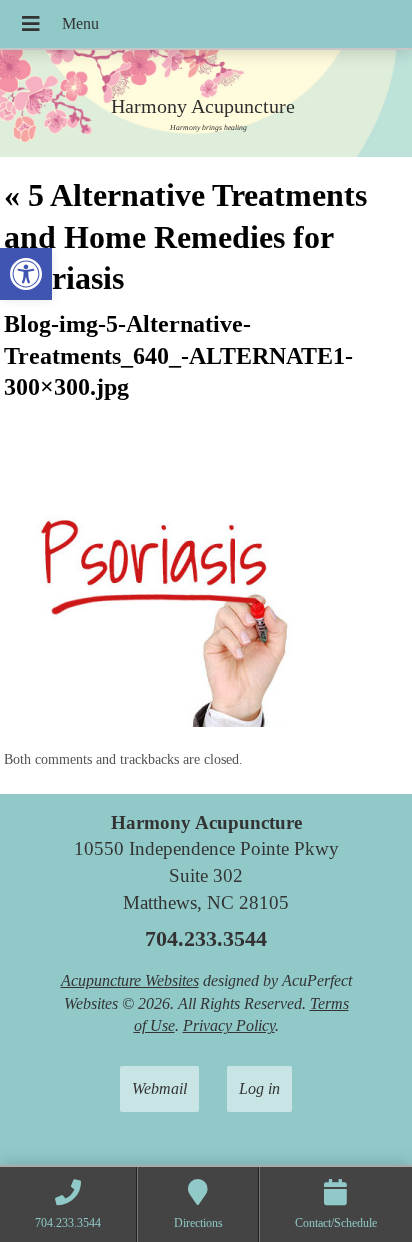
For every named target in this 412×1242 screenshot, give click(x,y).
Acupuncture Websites (130, 980)
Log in (259, 1088)
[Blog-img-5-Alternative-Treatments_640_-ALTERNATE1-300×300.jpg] (154, 721)
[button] (26, 274)
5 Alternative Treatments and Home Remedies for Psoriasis (185, 236)
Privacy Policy (229, 1025)
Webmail (159, 1088)
